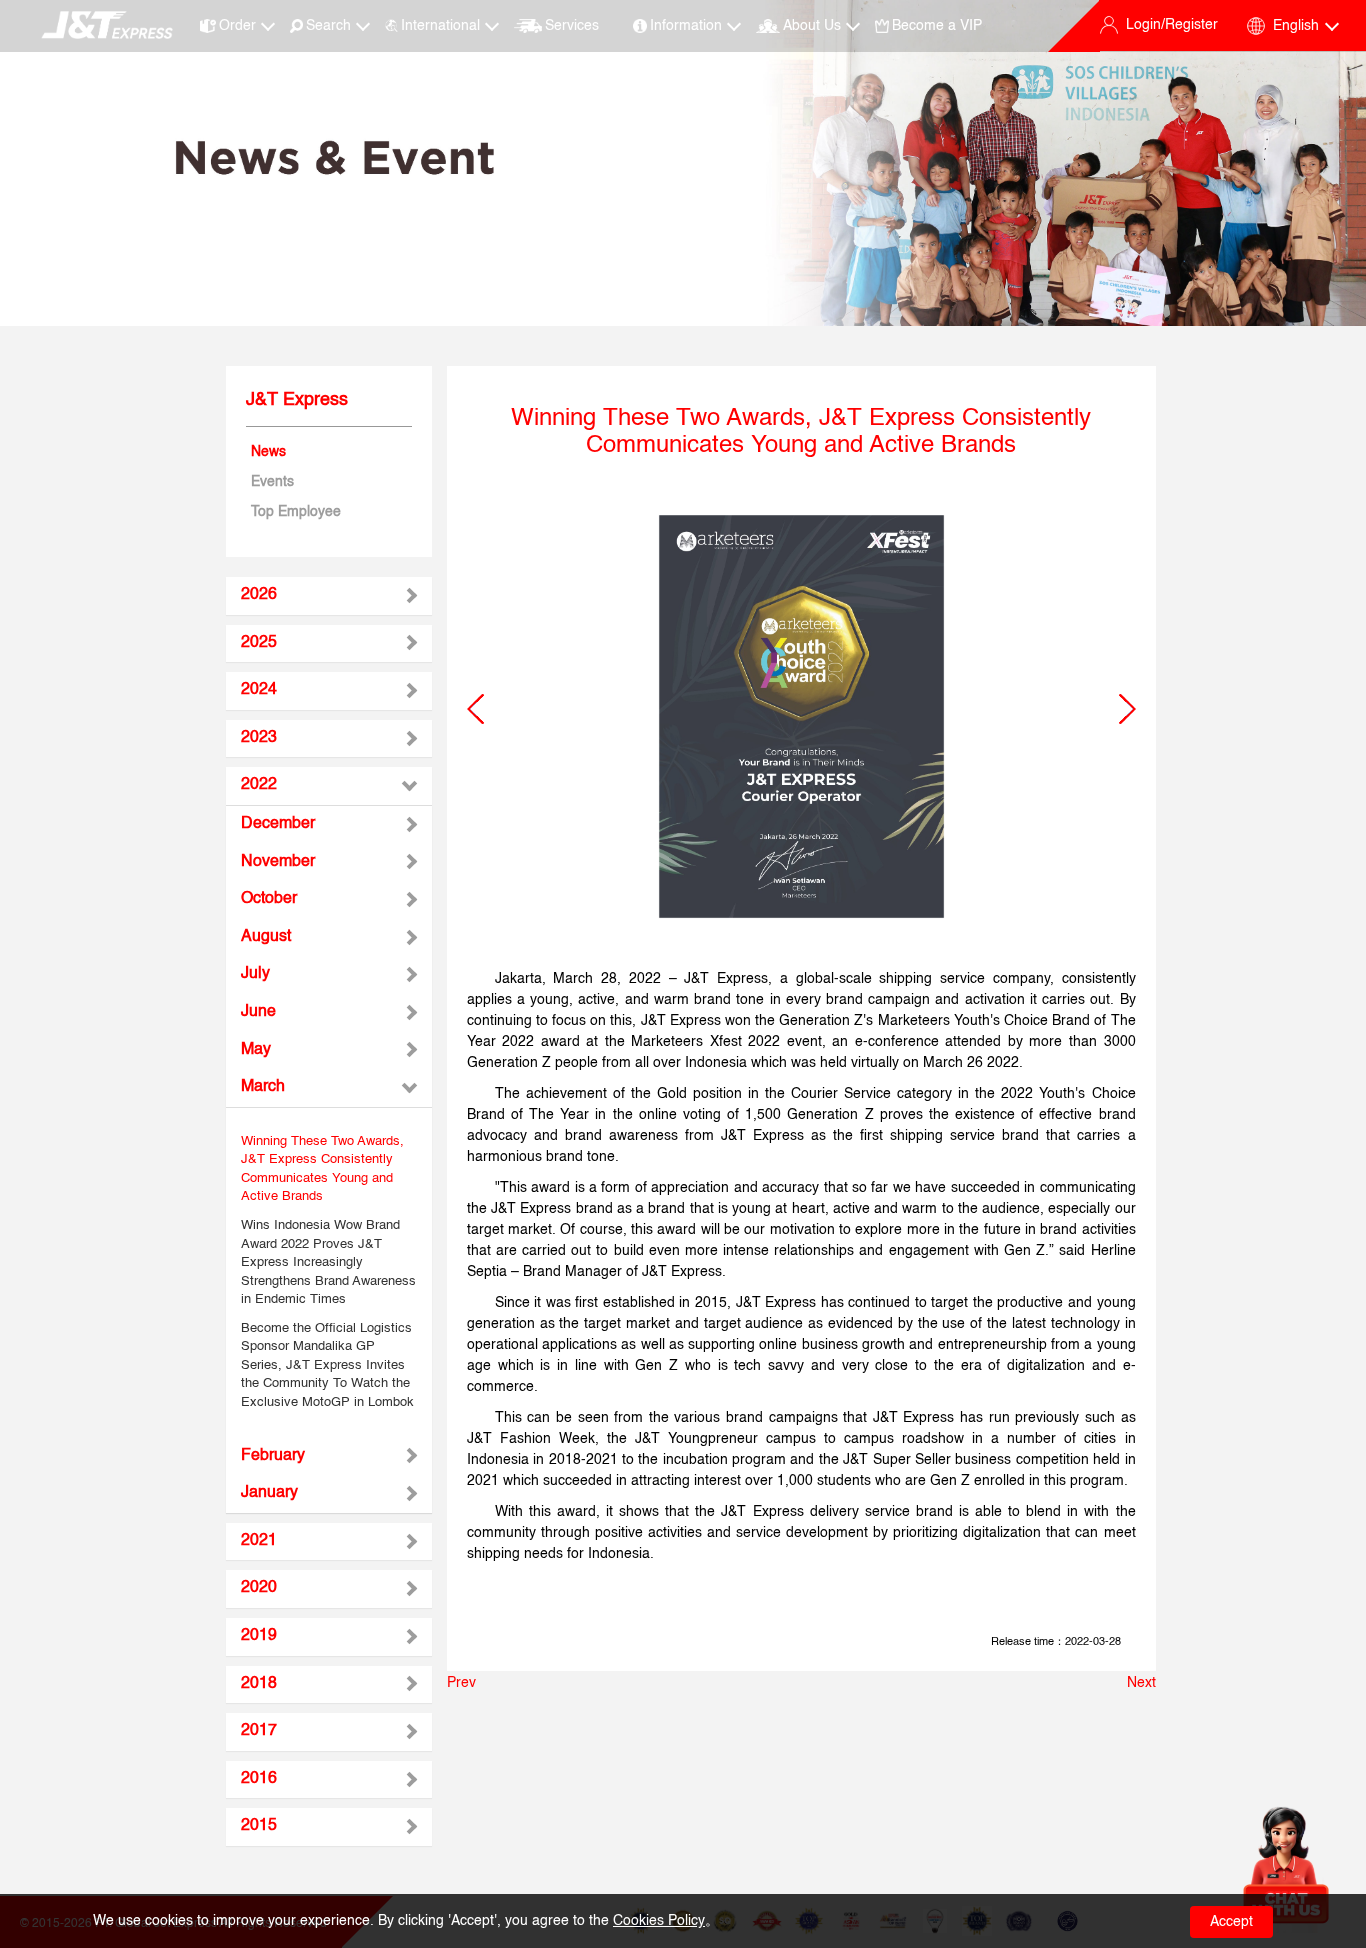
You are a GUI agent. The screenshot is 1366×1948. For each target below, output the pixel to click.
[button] (475, 709)
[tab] (329, 596)
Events (272, 482)
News (268, 452)
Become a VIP (937, 26)
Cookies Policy (659, 1921)
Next (1141, 1683)
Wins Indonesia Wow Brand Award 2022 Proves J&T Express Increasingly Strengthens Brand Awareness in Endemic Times (328, 1262)
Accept (1231, 1922)
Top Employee (296, 512)
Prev (461, 1683)
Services (571, 26)
